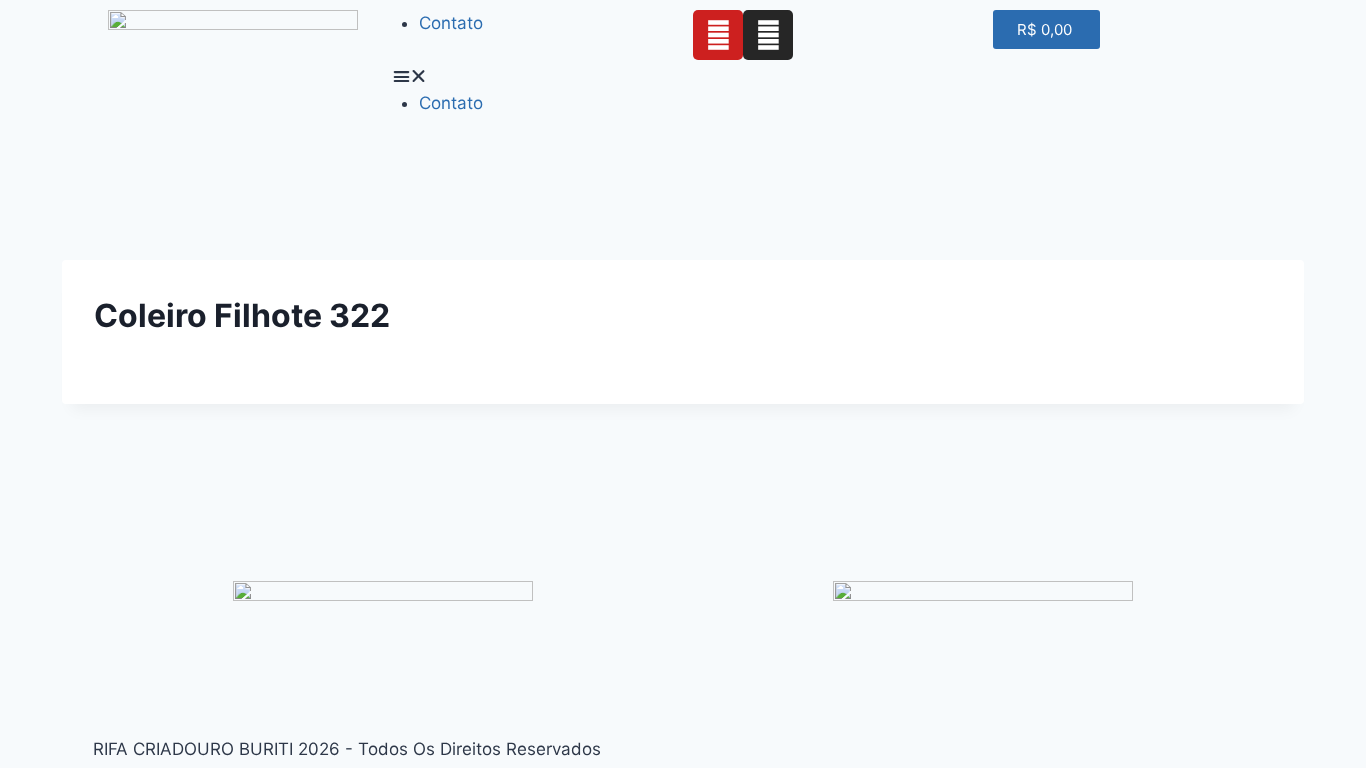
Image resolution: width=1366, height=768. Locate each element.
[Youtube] (718, 35)
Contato (451, 23)
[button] (533, 76)
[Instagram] (768, 35)
